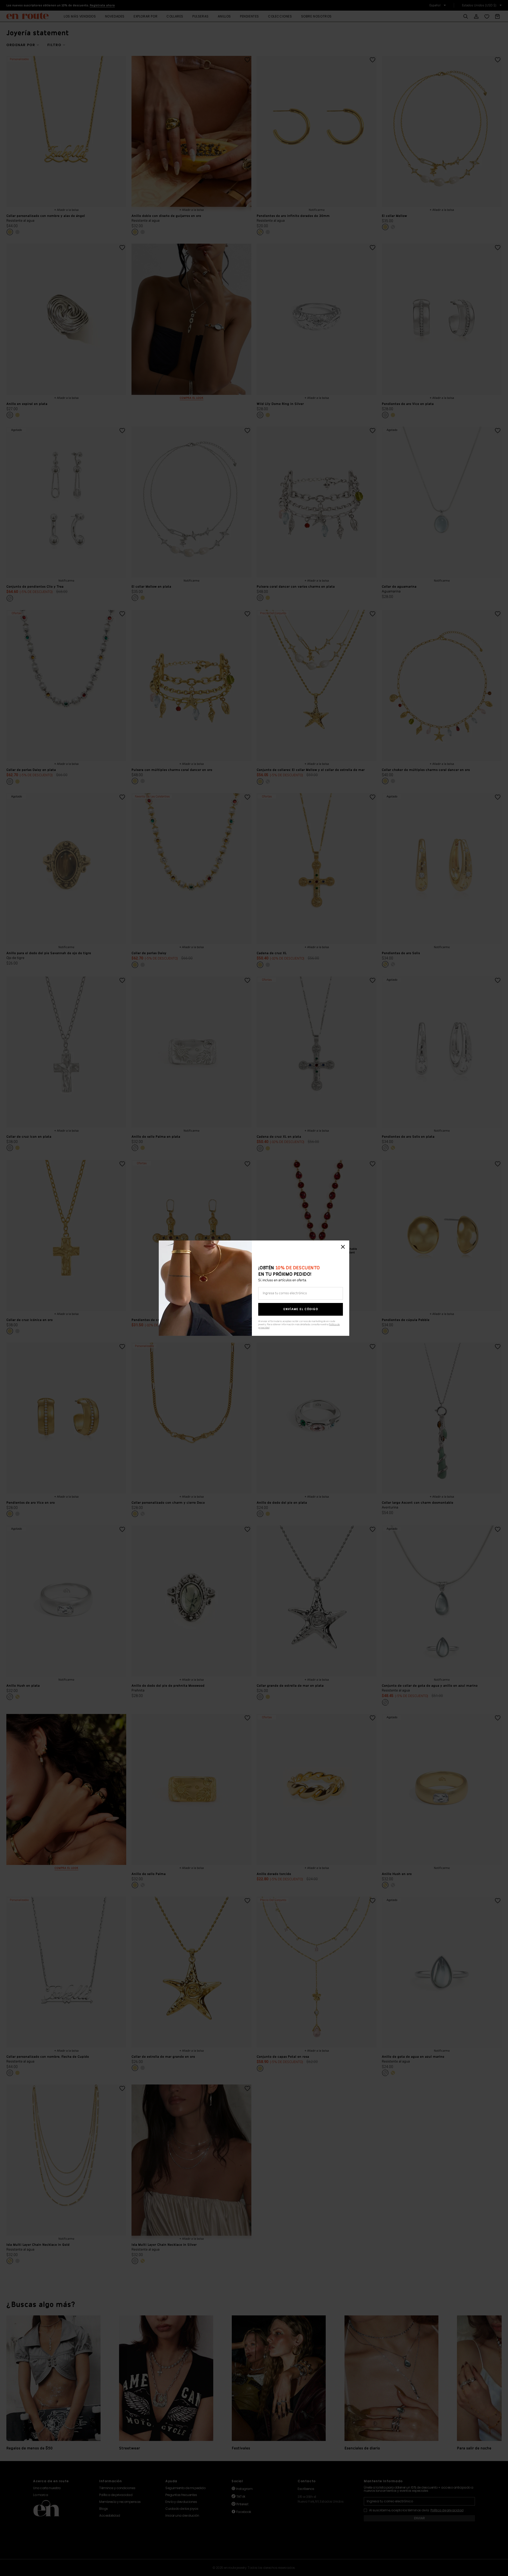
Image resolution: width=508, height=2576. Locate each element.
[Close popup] (343, 1247)
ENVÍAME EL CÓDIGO (301, 1309)
